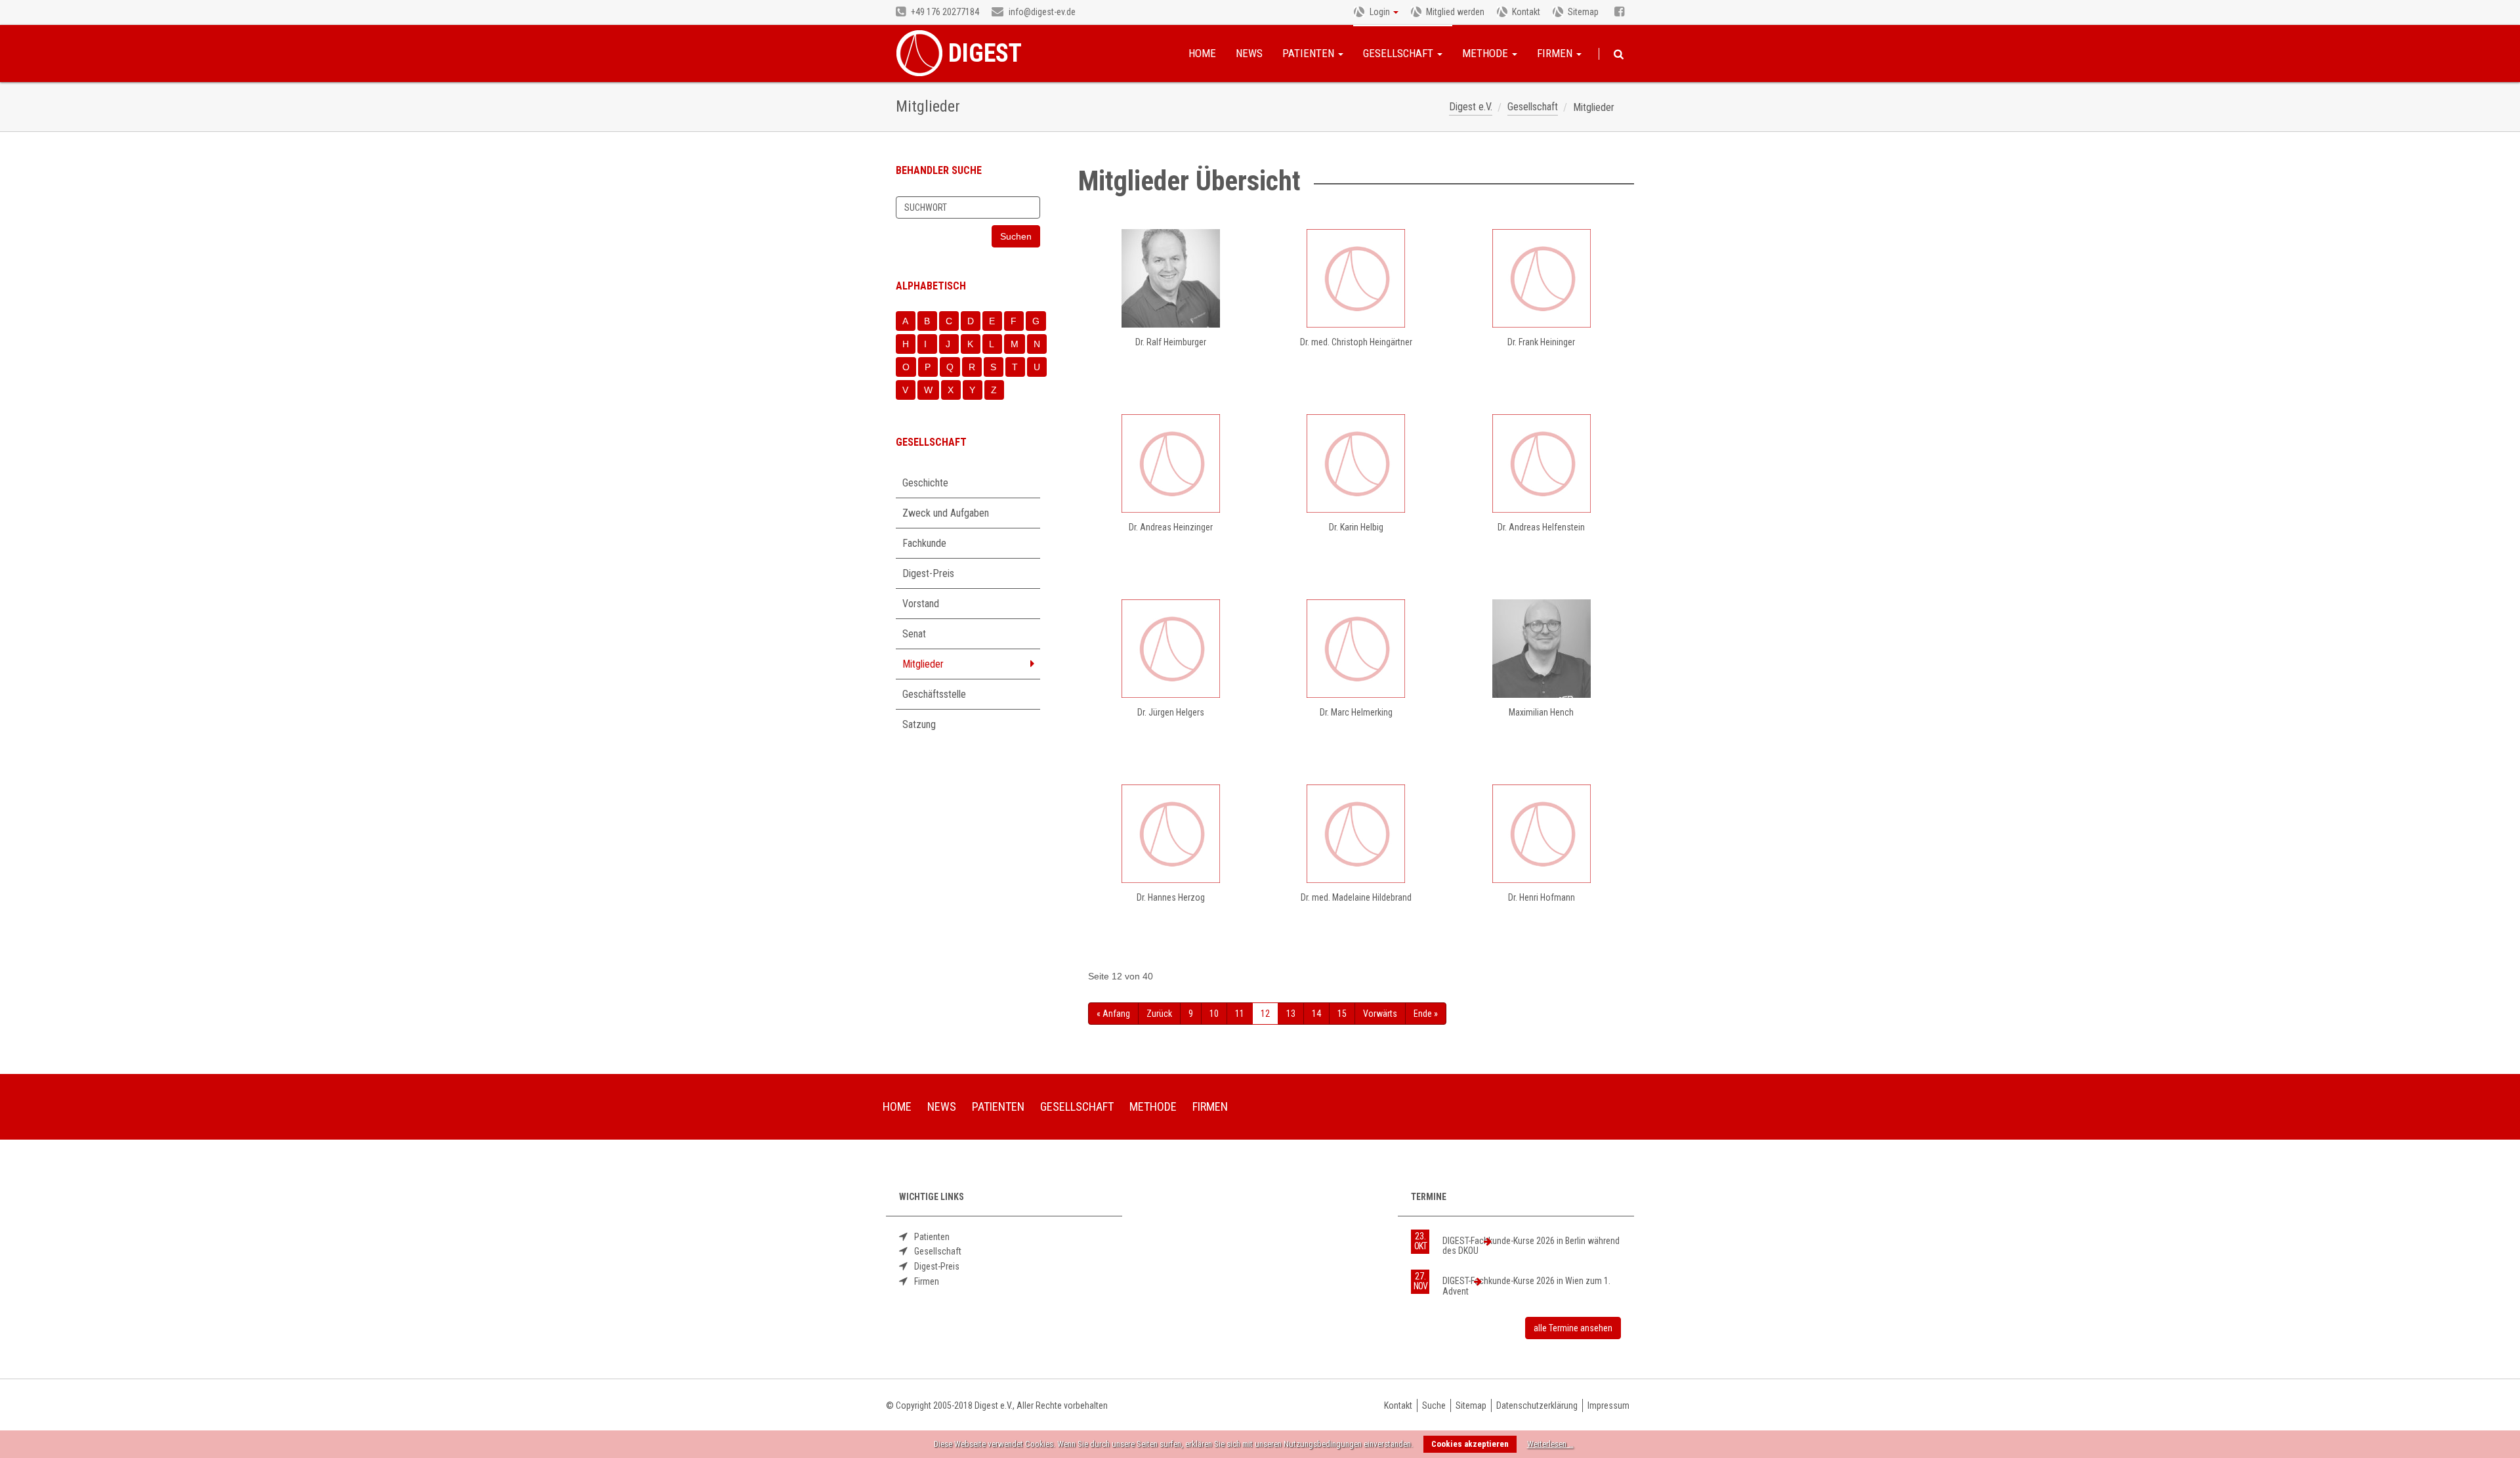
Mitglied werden (1455, 12)
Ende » (1426, 1014)
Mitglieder (923, 664)
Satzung (919, 724)
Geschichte (925, 483)
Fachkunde (924, 543)
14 (1316, 1014)
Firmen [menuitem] (1210, 1106)
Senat (914, 634)
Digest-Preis (928, 573)
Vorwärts (1380, 1014)
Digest (985, 53)
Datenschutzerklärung (1537, 1405)
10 (1214, 1014)
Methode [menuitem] (1153, 1106)
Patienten (1310, 53)
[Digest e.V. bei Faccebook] (1619, 12)
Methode (1486, 53)
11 (1240, 1014)
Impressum (1608, 1405)
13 (1291, 1014)
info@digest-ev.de (1041, 12)
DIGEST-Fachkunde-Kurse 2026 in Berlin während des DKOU (1531, 1246)
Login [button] (1380, 12)
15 (1342, 1014)
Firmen (1556, 53)
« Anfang (1113, 1014)
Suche (1434, 1405)
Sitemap (1583, 12)
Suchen (1619, 54)
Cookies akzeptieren (1470, 1444)
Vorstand (921, 604)
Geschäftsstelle (934, 694)
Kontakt (1526, 12)
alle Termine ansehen (1573, 1328)
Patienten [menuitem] (998, 1106)
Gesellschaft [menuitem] (1077, 1106)
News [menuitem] (942, 1106)
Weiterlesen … (1550, 1444)
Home (1202, 53)
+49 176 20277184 (944, 12)
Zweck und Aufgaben (946, 513)
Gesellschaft (1399, 53)
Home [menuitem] (897, 1106)
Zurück (1159, 1014)
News (1249, 53)
